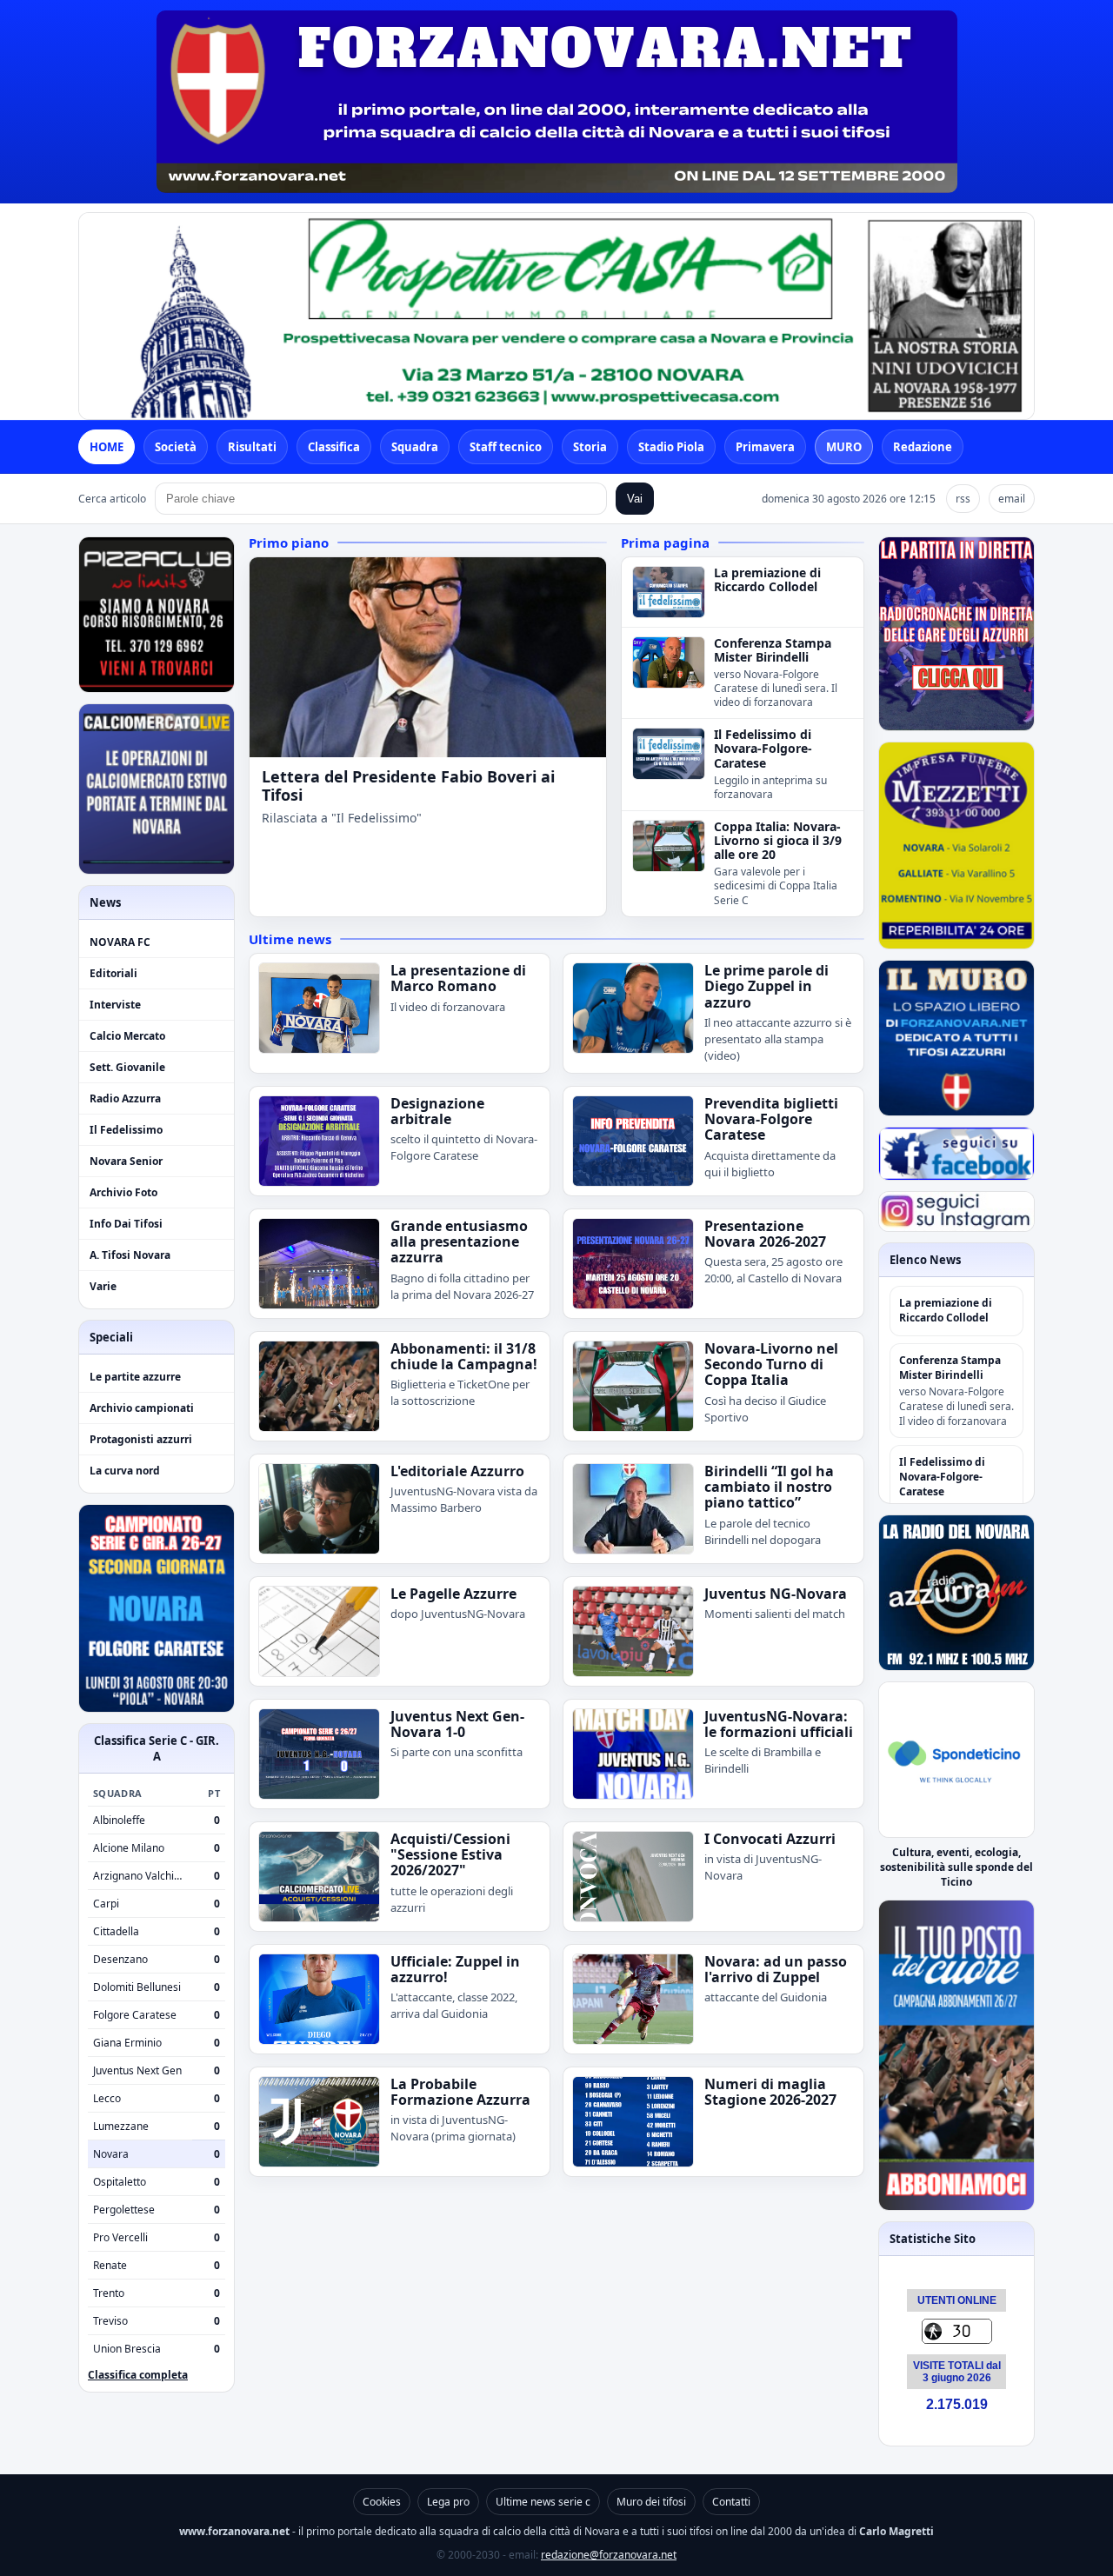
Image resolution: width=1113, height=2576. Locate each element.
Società (176, 447)
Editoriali (113, 973)
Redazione (923, 447)
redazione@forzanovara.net (609, 2555)
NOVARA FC (120, 942)
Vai (635, 499)
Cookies (382, 2502)
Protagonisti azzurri (141, 1439)
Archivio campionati (142, 1408)
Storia (590, 447)
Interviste (115, 1005)
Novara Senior (126, 1161)
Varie (103, 1286)
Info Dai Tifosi (126, 1224)
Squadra (415, 447)
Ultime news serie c (543, 2502)
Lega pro (448, 2502)
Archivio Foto (123, 1192)
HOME (107, 447)
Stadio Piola (671, 447)
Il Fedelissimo (126, 1130)
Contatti (731, 2502)
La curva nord (125, 1471)
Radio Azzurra (125, 1098)
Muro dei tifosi (651, 2502)
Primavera (765, 447)
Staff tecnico (506, 447)
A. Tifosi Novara (130, 1255)
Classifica (334, 447)
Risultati (252, 447)
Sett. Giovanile (127, 1067)
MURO (844, 447)
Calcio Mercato (127, 1036)
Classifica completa (138, 2375)
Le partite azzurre (135, 1377)
